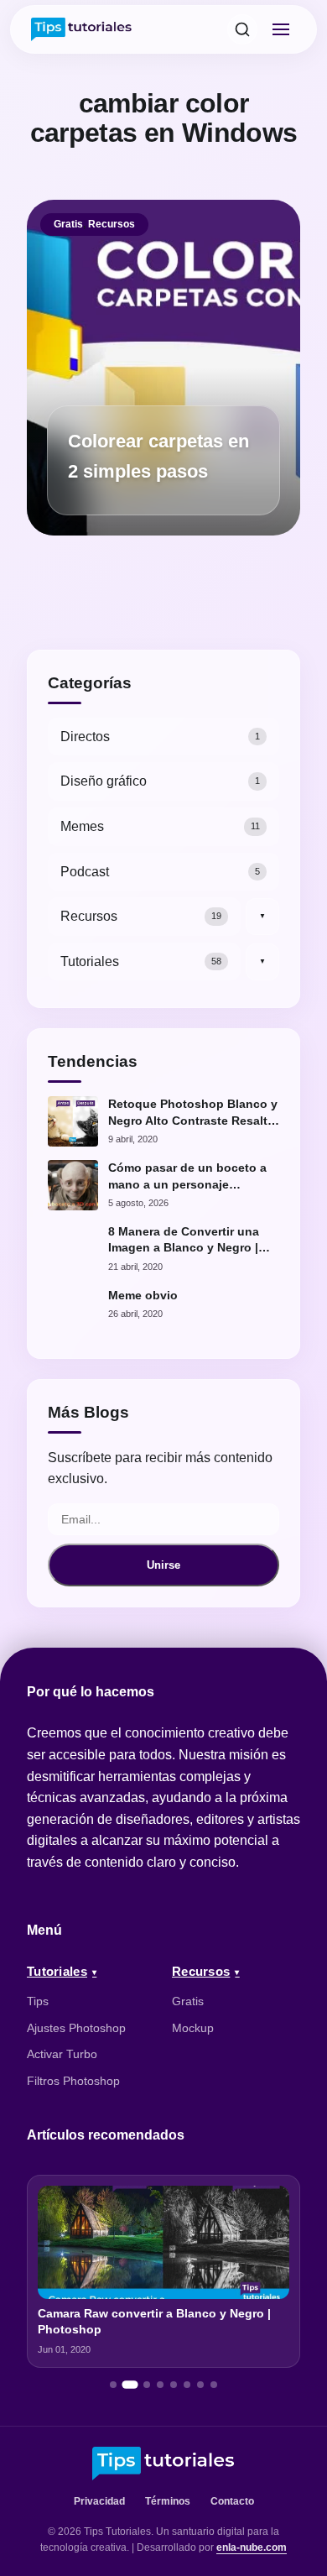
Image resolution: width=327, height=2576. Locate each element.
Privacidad (99, 2501)
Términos (168, 2501)
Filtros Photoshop (73, 2081)
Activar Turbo (62, 2054)
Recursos (112, 224)
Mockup (193, 2028)
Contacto (232, 2501)
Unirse (163, 1565)
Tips (38, 2001)
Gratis (68, 224)
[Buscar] (242, 29)
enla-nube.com (252, 2547)
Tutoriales (57, 1971)
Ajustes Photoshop (76, 2028)
